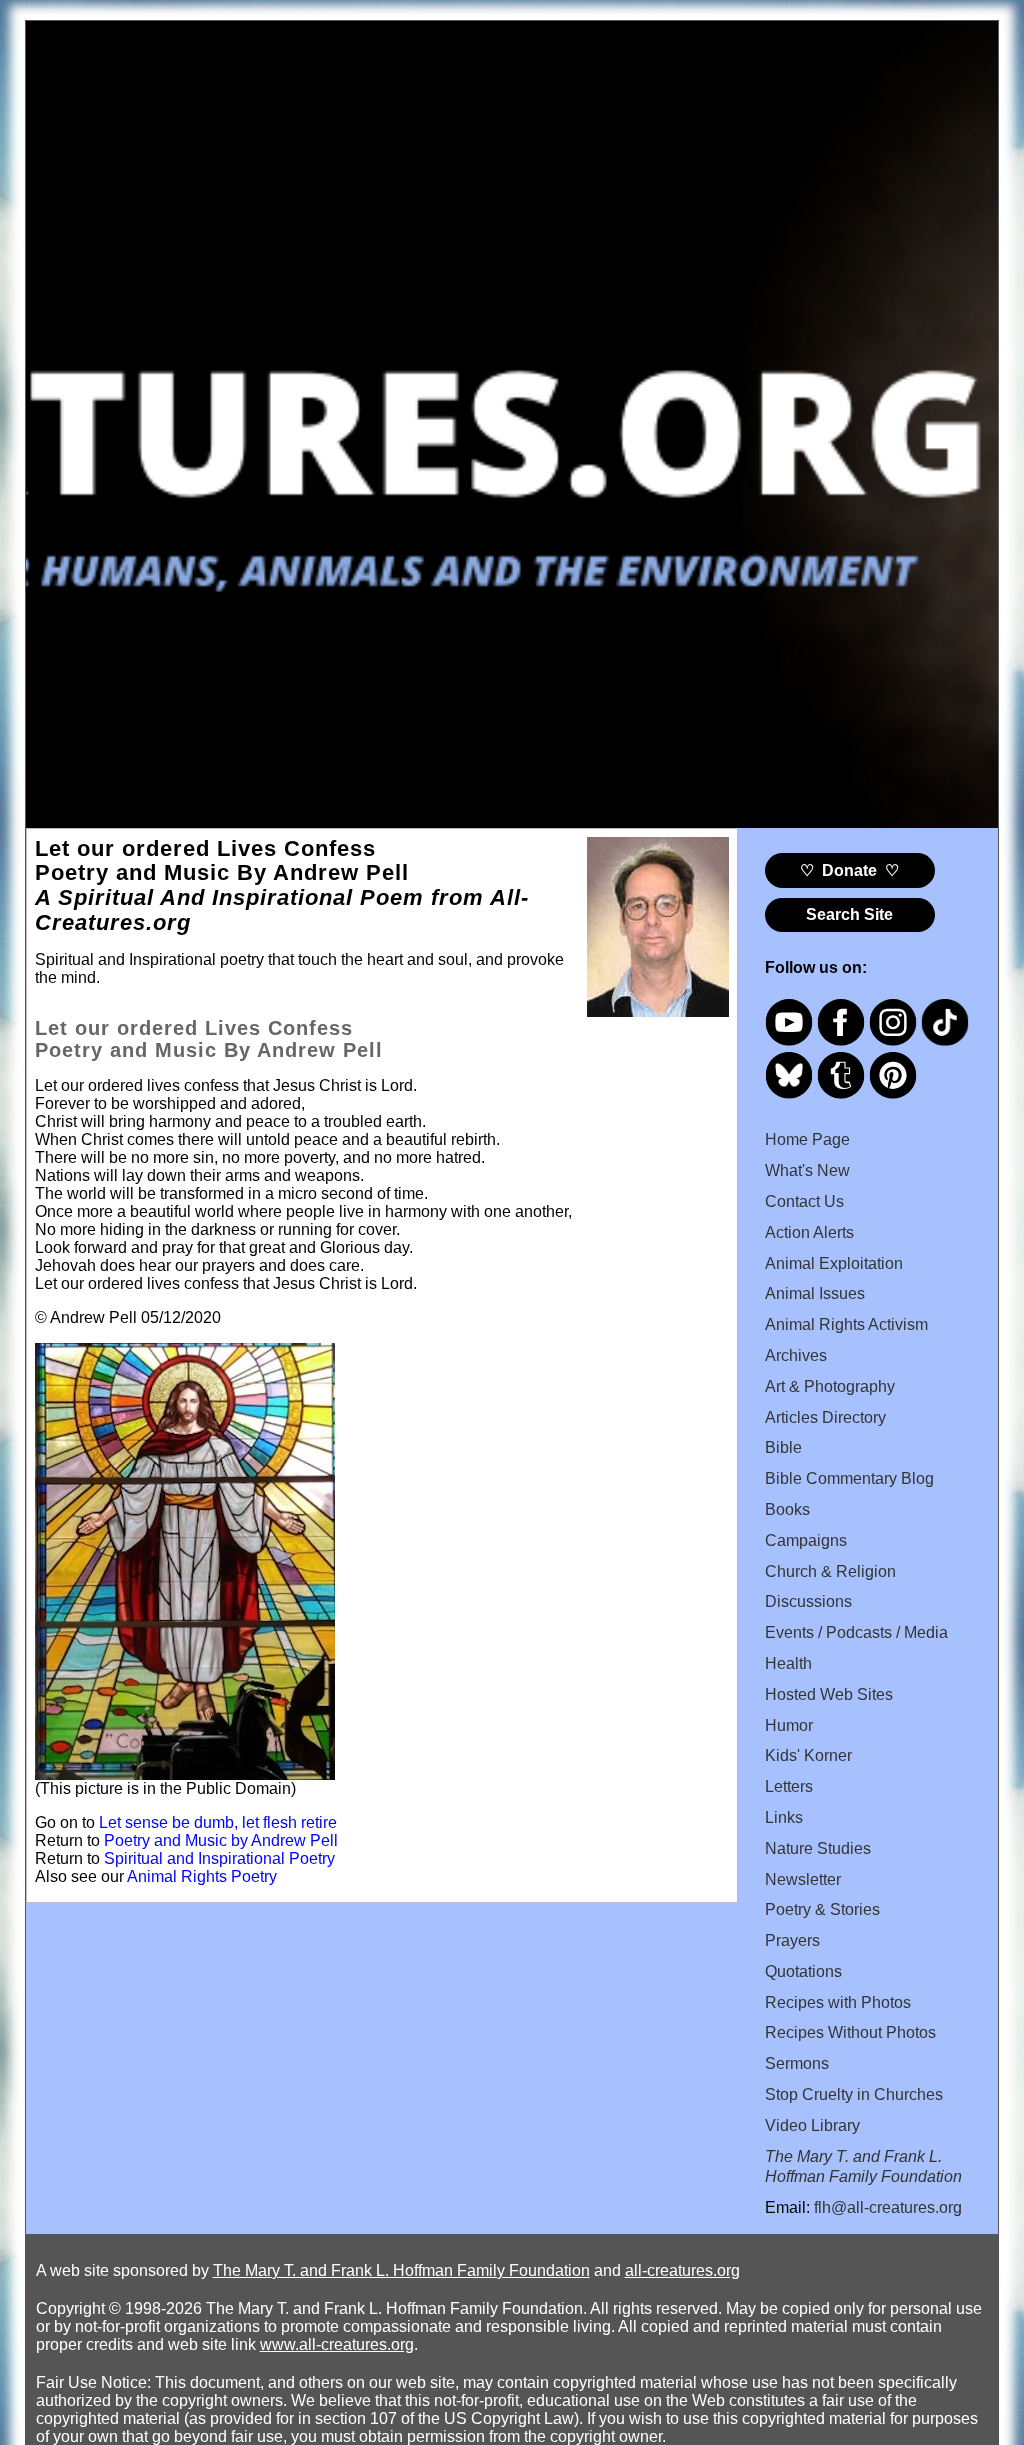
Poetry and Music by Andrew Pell (221, 1840)
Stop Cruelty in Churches (854, 2094)
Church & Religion (830, 1571)
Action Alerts (809, 1232)
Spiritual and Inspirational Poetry (219, 1858)
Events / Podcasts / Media (856, 1632)
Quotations (803, 1971)
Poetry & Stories (822, 1909)
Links (784, 1817)
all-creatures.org (682, 2270)
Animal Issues (815, 1293)
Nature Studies (818, 1848)
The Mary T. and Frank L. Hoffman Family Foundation (401, 2270)
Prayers (792, 1940)
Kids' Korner (808, 1755)
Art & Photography (830, 1386)
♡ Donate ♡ (849, 870)
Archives (796, 1355)
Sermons (797, 2063)
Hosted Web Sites (829, 1694)
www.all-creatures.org (337, 2344)
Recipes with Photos (838, 2002)
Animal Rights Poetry (202, 1876)
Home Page (807, 1139)
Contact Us (804, 1201)
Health (788, 1663)
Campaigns (806, 1540)
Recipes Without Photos (850, 2032)
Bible (783, 1447)
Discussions (808, 1601)
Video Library (812, 2125)
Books (787, 1509)
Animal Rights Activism (846, 1324)
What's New (807, 1170)
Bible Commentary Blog (849, 1478)
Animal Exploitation (834, 1263)
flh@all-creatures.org (888, 2207)
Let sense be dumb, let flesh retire (218, 1822)
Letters (789, 1786)
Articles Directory (825, 1417)
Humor (789, 1725)
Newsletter (803, 1879)
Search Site (849, 914)
